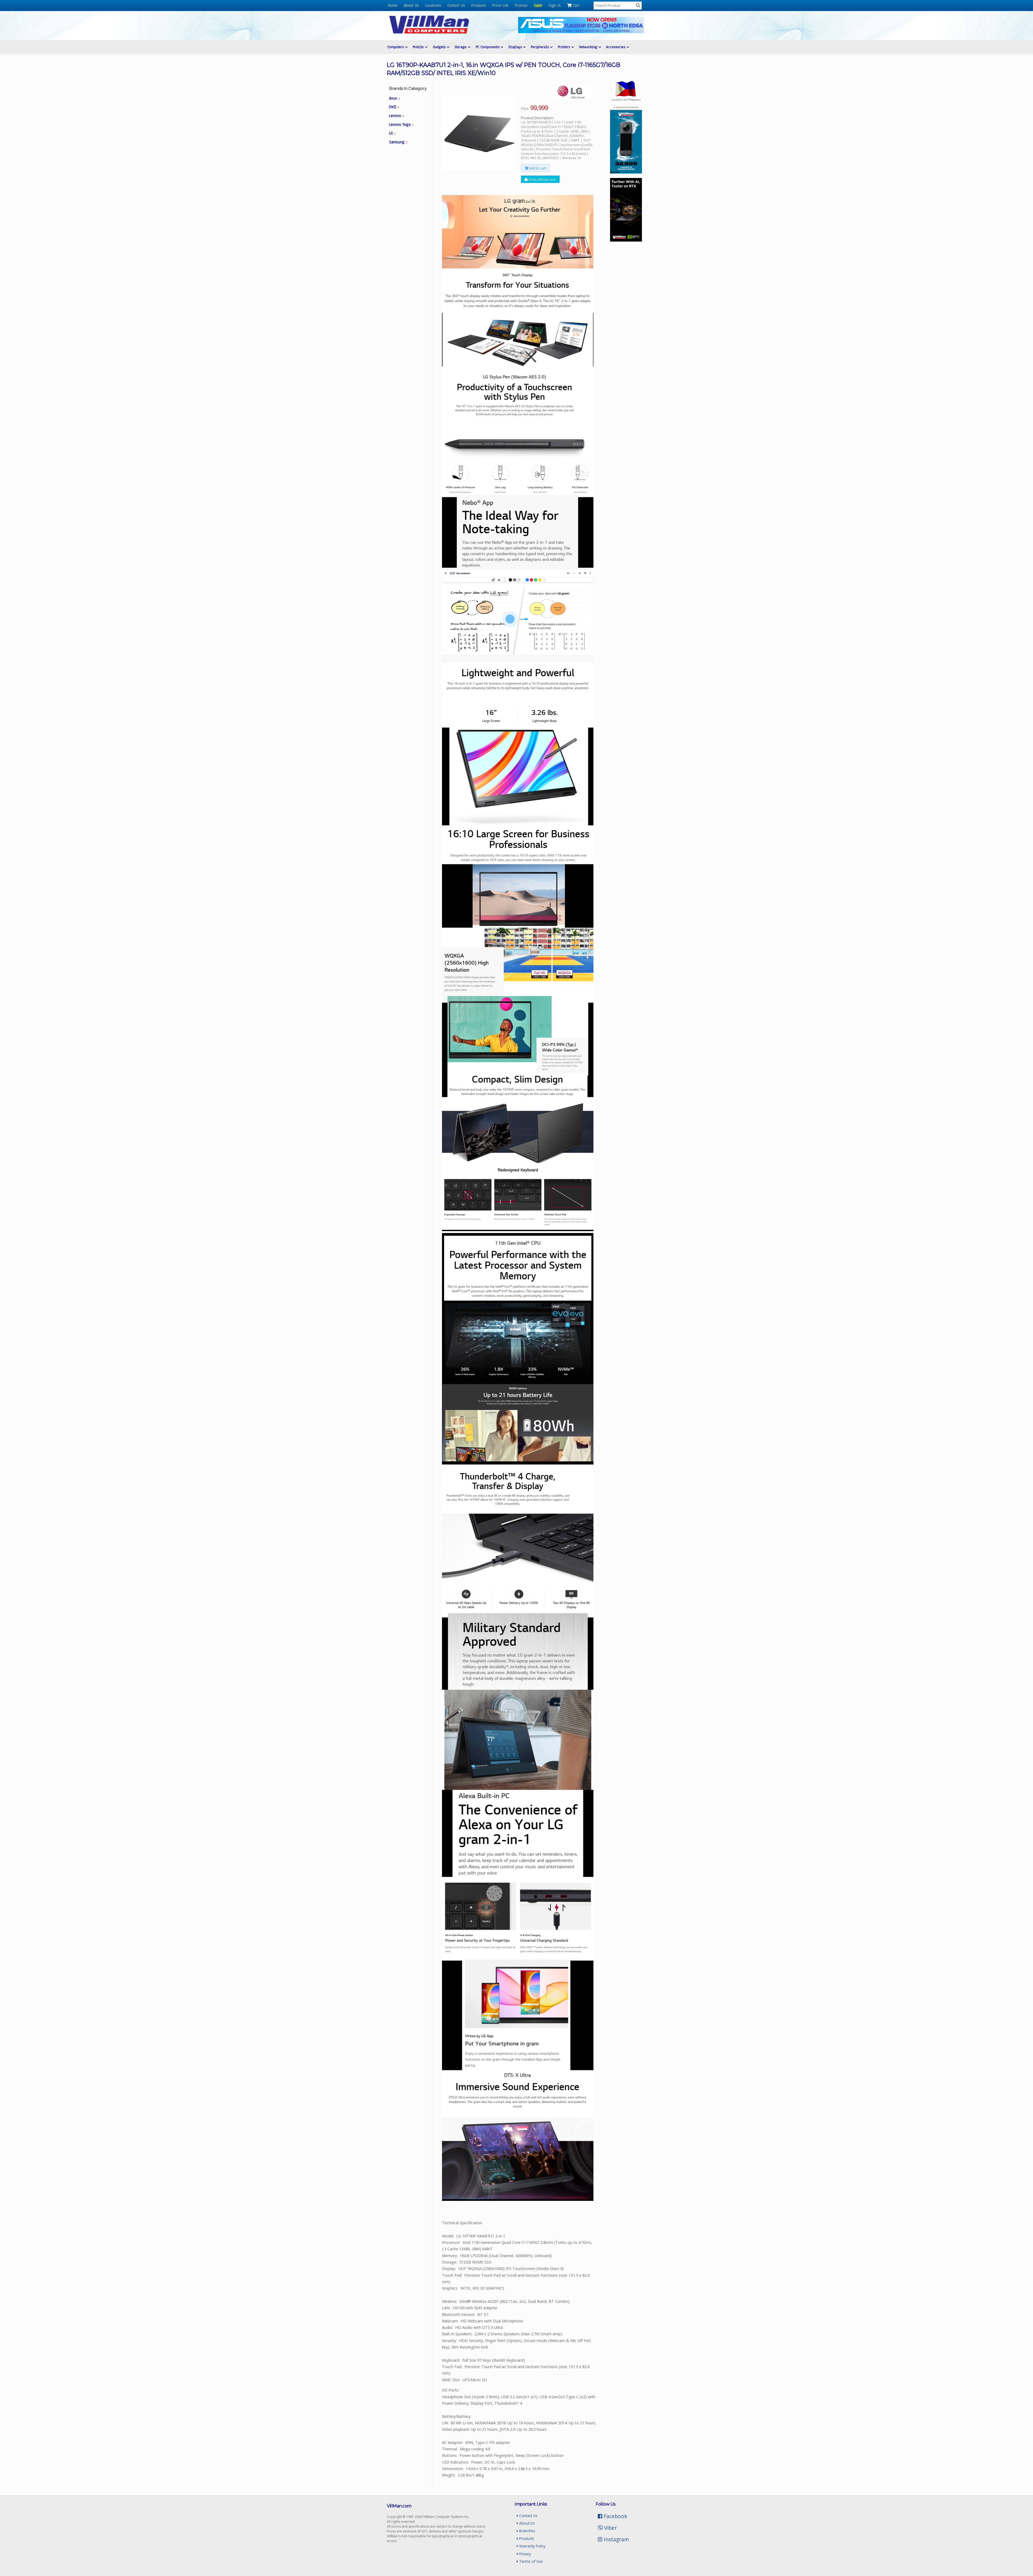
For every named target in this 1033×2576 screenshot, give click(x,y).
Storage (461, 47)
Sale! (538, 5)
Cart (576, 5)
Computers (396, 47)
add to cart (537, 168)
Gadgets (440, 47)
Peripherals (540, 47)
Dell (394, 107)
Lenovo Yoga (401, 125)
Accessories (616, 47)
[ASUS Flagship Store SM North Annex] (581, 32)
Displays (516, 47)
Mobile (419, 47)
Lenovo (396, 116)
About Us (411, 5)
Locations (433, 5)
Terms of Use (530, 2561)
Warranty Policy (532, 2546)
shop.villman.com (542, 179)
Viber (610, 2528)
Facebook (615, 2516)
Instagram (616, 2539)
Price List (500, 5)
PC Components (488, 47)
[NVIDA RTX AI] (626, 240)
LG (392, 133)
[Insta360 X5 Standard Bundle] (626, 172)
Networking (589, 47)
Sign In (555, 5)
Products (479, 5)
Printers (565, 47)
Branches (527, 2531)
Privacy (525, 2554)
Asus (394, 98)
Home (393, 5)
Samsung (398, 142)
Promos (521, 5)
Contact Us (456, 5)
